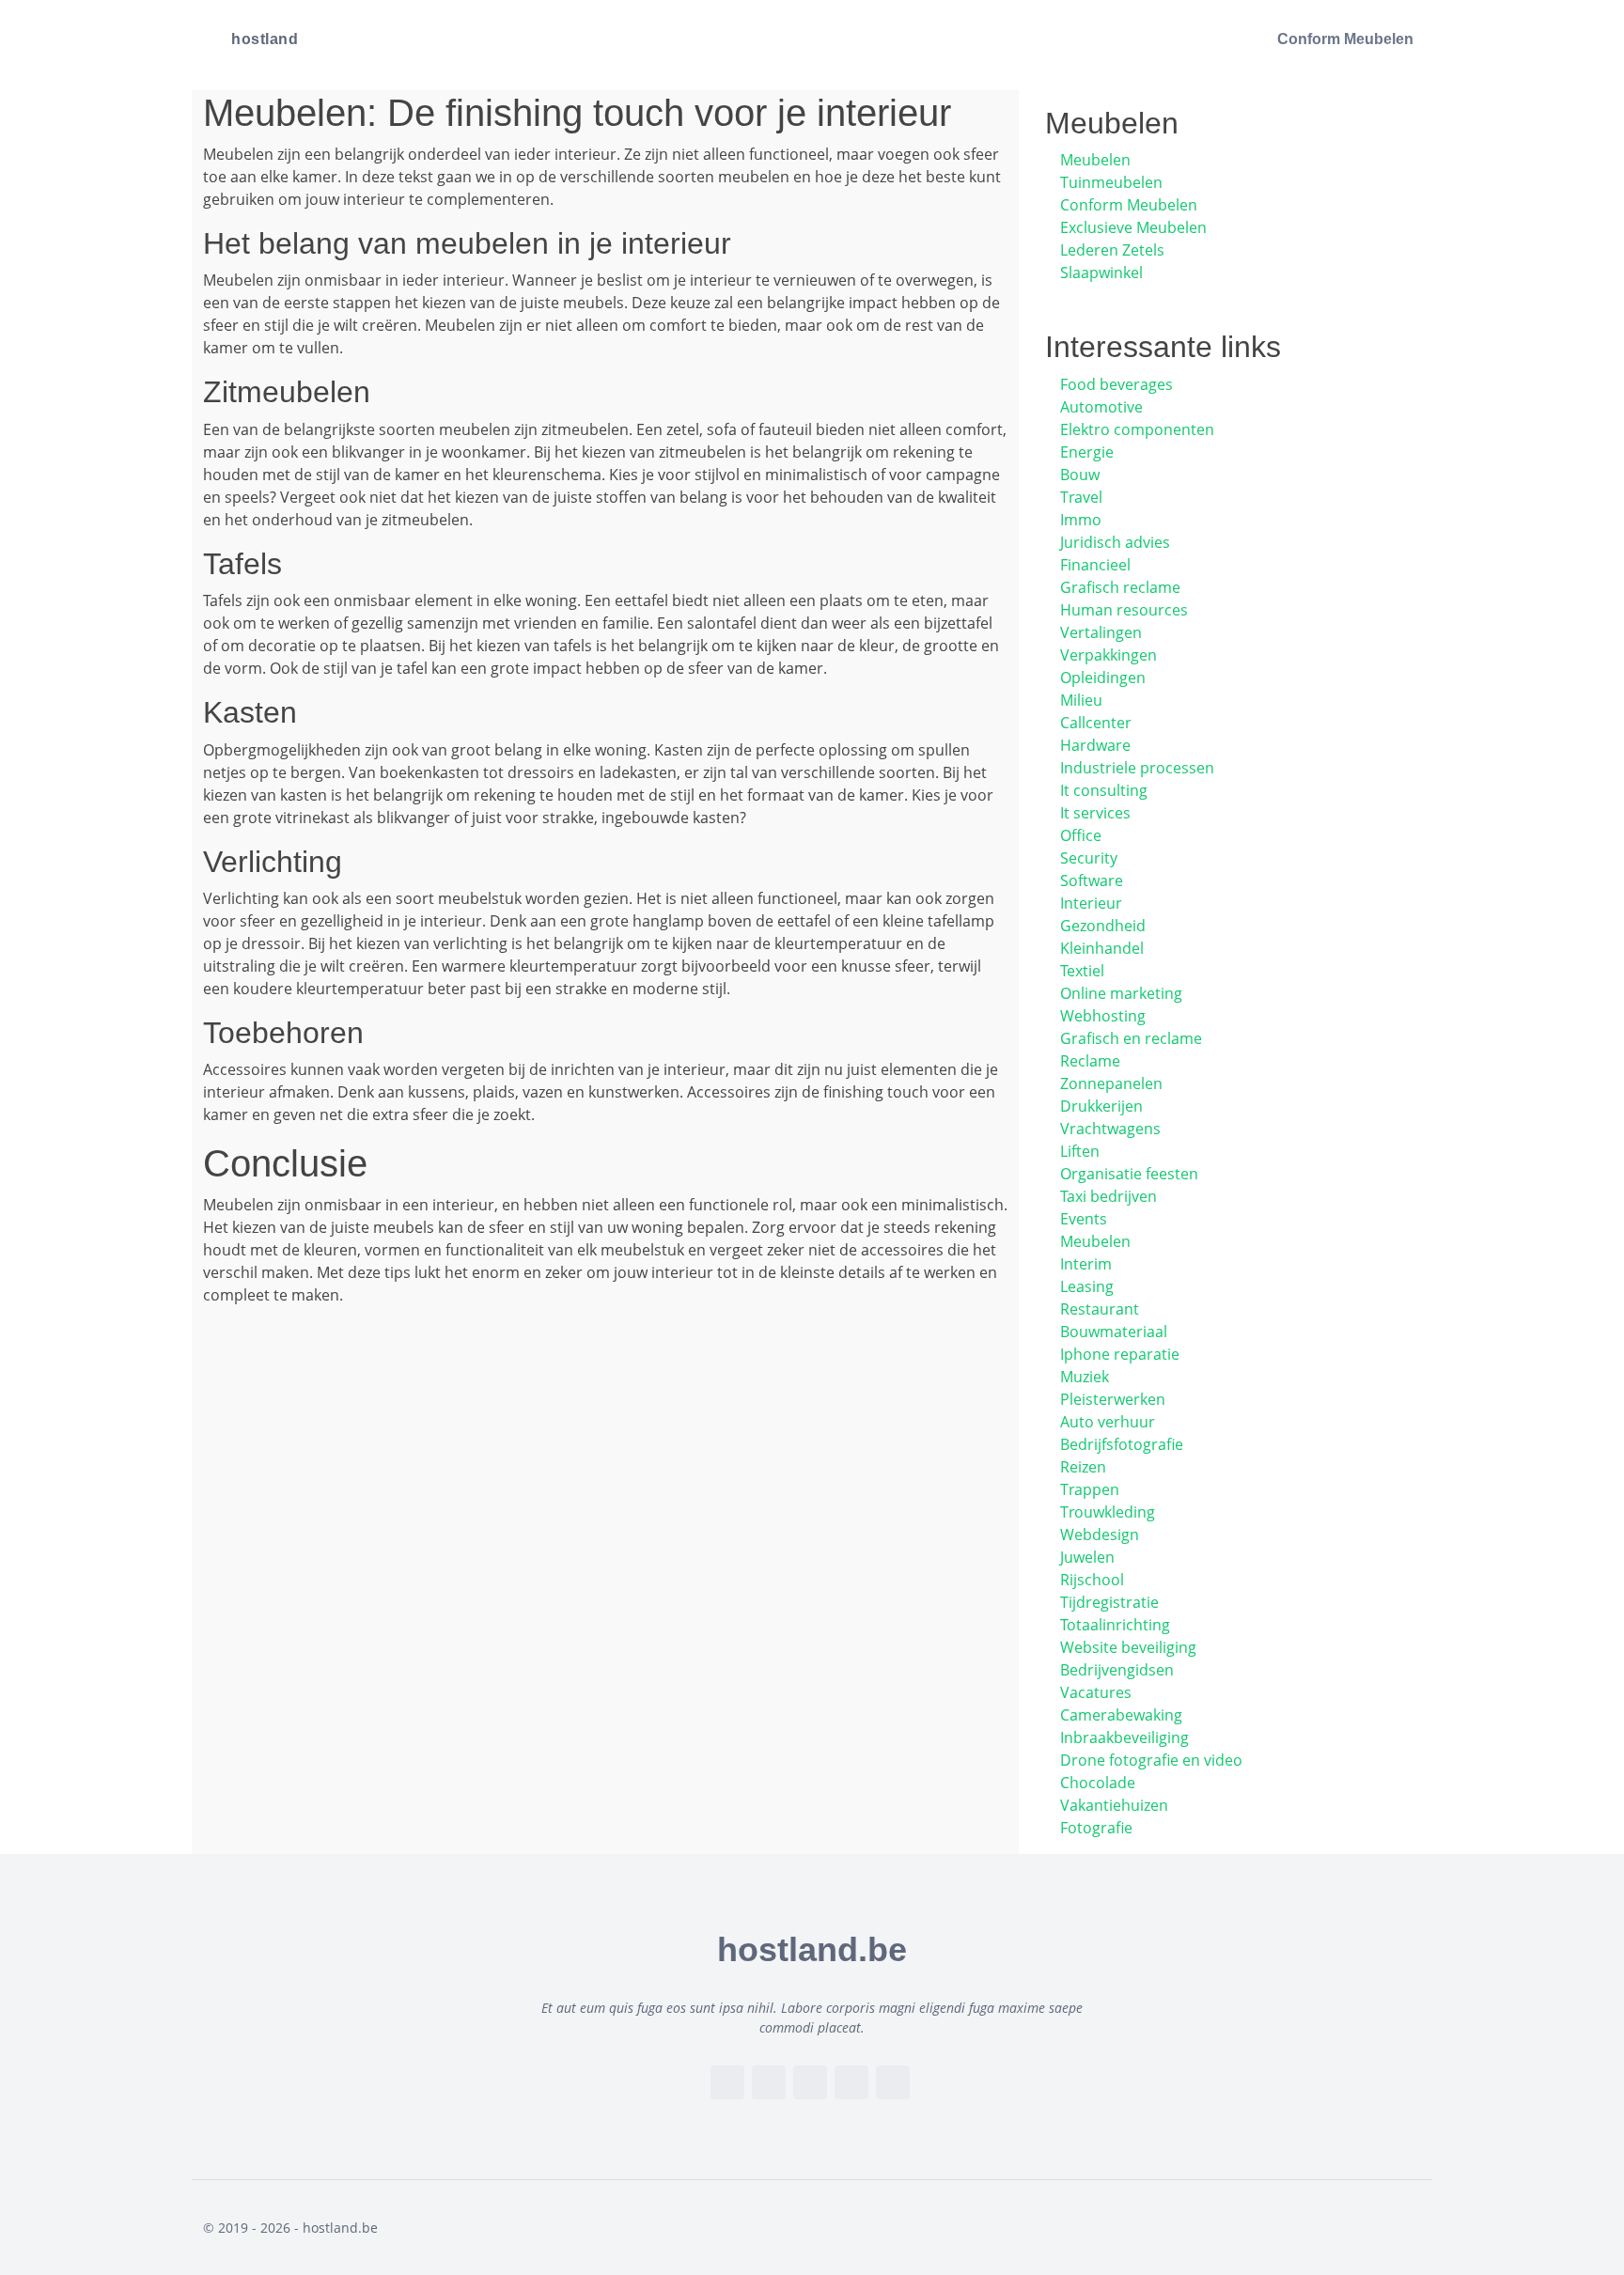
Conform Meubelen (1345, 39)
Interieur (1091, 903)
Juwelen (1087, 1557)
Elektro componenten (1137, 429)
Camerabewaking (1121, 1715)
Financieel (1095, 565)
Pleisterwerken (1113, 1399)
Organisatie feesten (1129, 1174)
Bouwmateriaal (1114, 1332)
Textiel (1082, 971)
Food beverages (1116, 384)
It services (1095, 813)
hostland (265, 39)
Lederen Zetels (1112, 250)
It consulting (1104, 790)
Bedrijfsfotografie (1122, 1444)
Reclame (1090, 1061)
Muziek (1085, 1377)
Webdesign (1100, 1535)
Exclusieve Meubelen (1133, 227)
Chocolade (1098, 1783)
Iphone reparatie (1120, 1354)
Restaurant (1100, 1309)
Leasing (1087, 1286)
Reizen (1083, 1467)
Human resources (1124, 610)
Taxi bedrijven (1109, 1196)
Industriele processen (1137, 768)
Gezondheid (1103, 926)
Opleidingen (1103, 678)
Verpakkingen (1109, 655)
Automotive (1101, 407)
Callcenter (1096, 723)
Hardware (1095, 745)
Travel (1081, 497)
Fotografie (1096, 1828)
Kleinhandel (1102, 948)
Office (1081, 835)
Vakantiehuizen (1114, 1805)
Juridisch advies (1115, 542)
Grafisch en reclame (1131, 1038)
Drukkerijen (1101, 1106)
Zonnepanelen (1111, 1083)
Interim (1086, 1264)
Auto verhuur (1108, 1422)
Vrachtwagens (1110, 1129)
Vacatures (1096, 1692)
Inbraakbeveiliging (1124, 1737)
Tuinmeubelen (1111, 182)
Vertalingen (1101, 632)
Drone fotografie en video (1151, 1760)
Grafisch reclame (1120, 587)
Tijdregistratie (1109, 1602)
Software (1092, 880)
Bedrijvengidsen (1117, 1670)
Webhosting (1103, 1016)
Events (1084, 1219)
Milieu (1081, 700)
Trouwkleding (1108, 1512)
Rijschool (1092, 1580)
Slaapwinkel (1101, 273)
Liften (1080, 1151)
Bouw (1080, 475)
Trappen (1090, 1489)
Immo (1081, 520)
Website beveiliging (1128, 1647)
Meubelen (1095, 160)
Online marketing (1121, 993)
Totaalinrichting (1115, 1625)
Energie (1087, 452)
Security (1089, 858)
